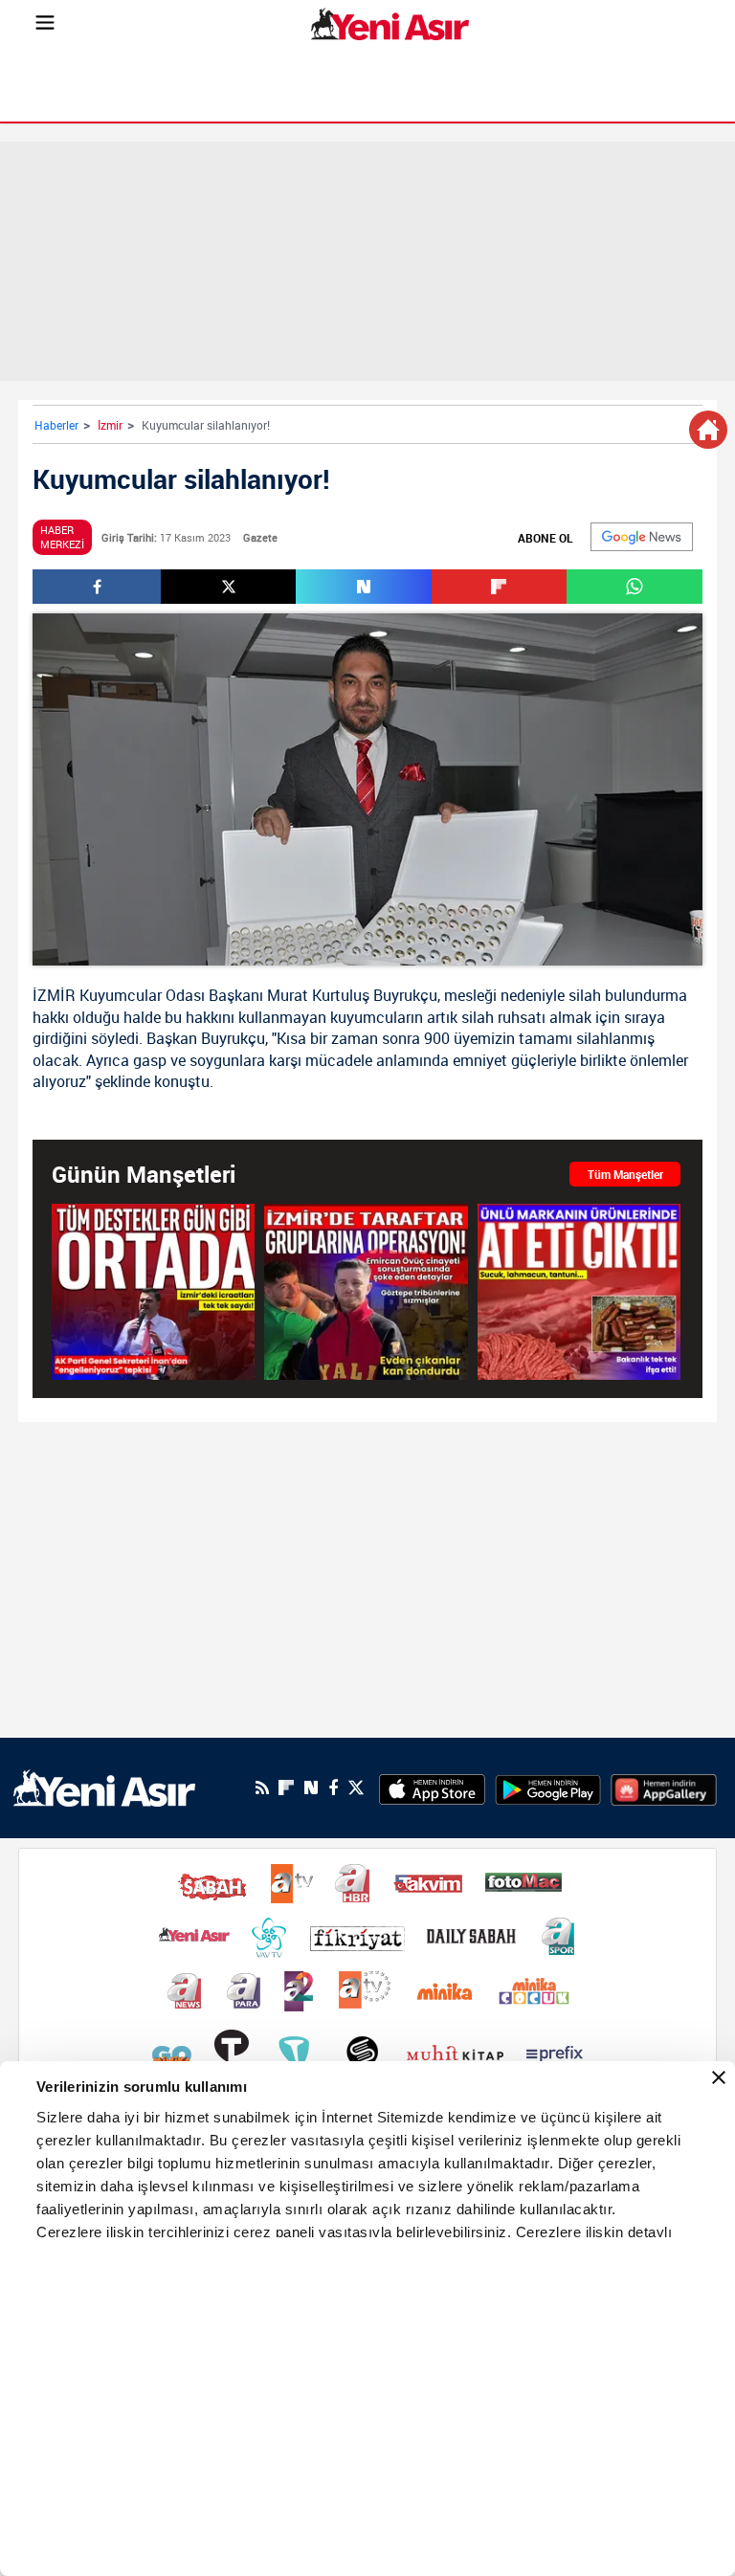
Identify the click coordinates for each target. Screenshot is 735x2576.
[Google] (642, 537)
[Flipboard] (286, 1788)
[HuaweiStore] (664, 1788)
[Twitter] (356, 1788)
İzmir (110, 425)
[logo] (104, 1787)
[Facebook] (333, 1788)
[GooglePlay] (548, 1788)
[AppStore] (432, 1788)
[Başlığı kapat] (719, 2077)
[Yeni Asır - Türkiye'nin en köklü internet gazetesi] (390, 24)
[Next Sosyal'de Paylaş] (363, 587)
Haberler (56, 425)
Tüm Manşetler (625, 1174)
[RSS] (262, 1788)
